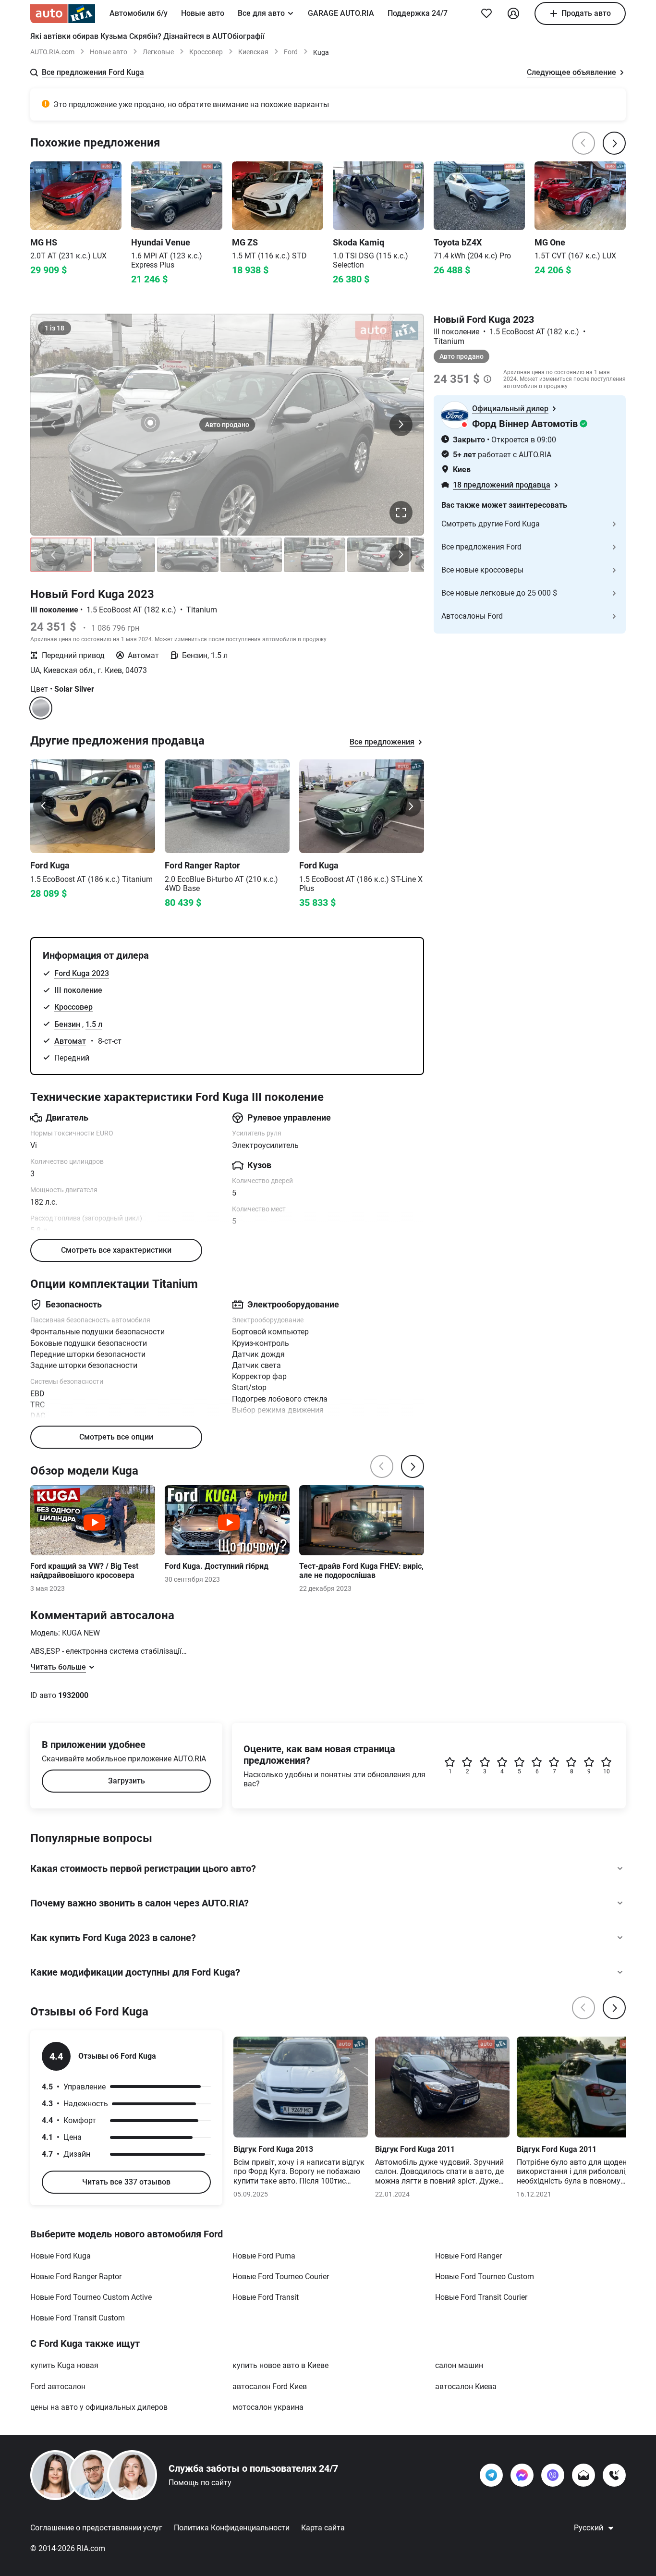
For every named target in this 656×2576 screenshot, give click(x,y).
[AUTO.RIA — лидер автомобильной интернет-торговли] (63, 13)
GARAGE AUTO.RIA (341, 13)
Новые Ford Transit (266, 2297)
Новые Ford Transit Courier (481, 2297)
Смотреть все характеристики (116, 1250)
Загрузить (127, 1781)
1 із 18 (55, 328)
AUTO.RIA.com (52, 52)
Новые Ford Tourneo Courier (281, 2277)
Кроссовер (206, 52)
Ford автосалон (58, 2387)
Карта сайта (323, 2528)
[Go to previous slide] (44, 806)
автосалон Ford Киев (270, 2387)
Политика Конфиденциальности (232, 2528)
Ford (291, 52)
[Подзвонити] (614, 2475)
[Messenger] (522, 2475)
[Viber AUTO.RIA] (553, 2475)
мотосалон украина (268, 2407)
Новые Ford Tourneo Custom (485, 2277)
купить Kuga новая (64, 2365)
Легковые (158, 52)
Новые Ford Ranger (468, 2256)
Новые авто (203, 13)
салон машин (459, 2365)
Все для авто (261, 13)
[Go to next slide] (411, 806)
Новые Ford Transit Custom (78, 2318)
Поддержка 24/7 (418, 13)
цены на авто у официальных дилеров (99, 2407)
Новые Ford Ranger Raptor (76, 2277)
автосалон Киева (466, 2387)
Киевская (253, 52)
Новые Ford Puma (264, 2256)
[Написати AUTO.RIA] (583, 2475)
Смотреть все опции (116, 1437)
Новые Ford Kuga (61, 2256)
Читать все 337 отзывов (126, 2182)
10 (607, 1771)
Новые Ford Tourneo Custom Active (91, 2297)
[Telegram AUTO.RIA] (491, 2475)
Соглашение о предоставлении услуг (96, 2528)
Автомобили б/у (139, 13)
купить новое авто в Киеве (280, 2365)
